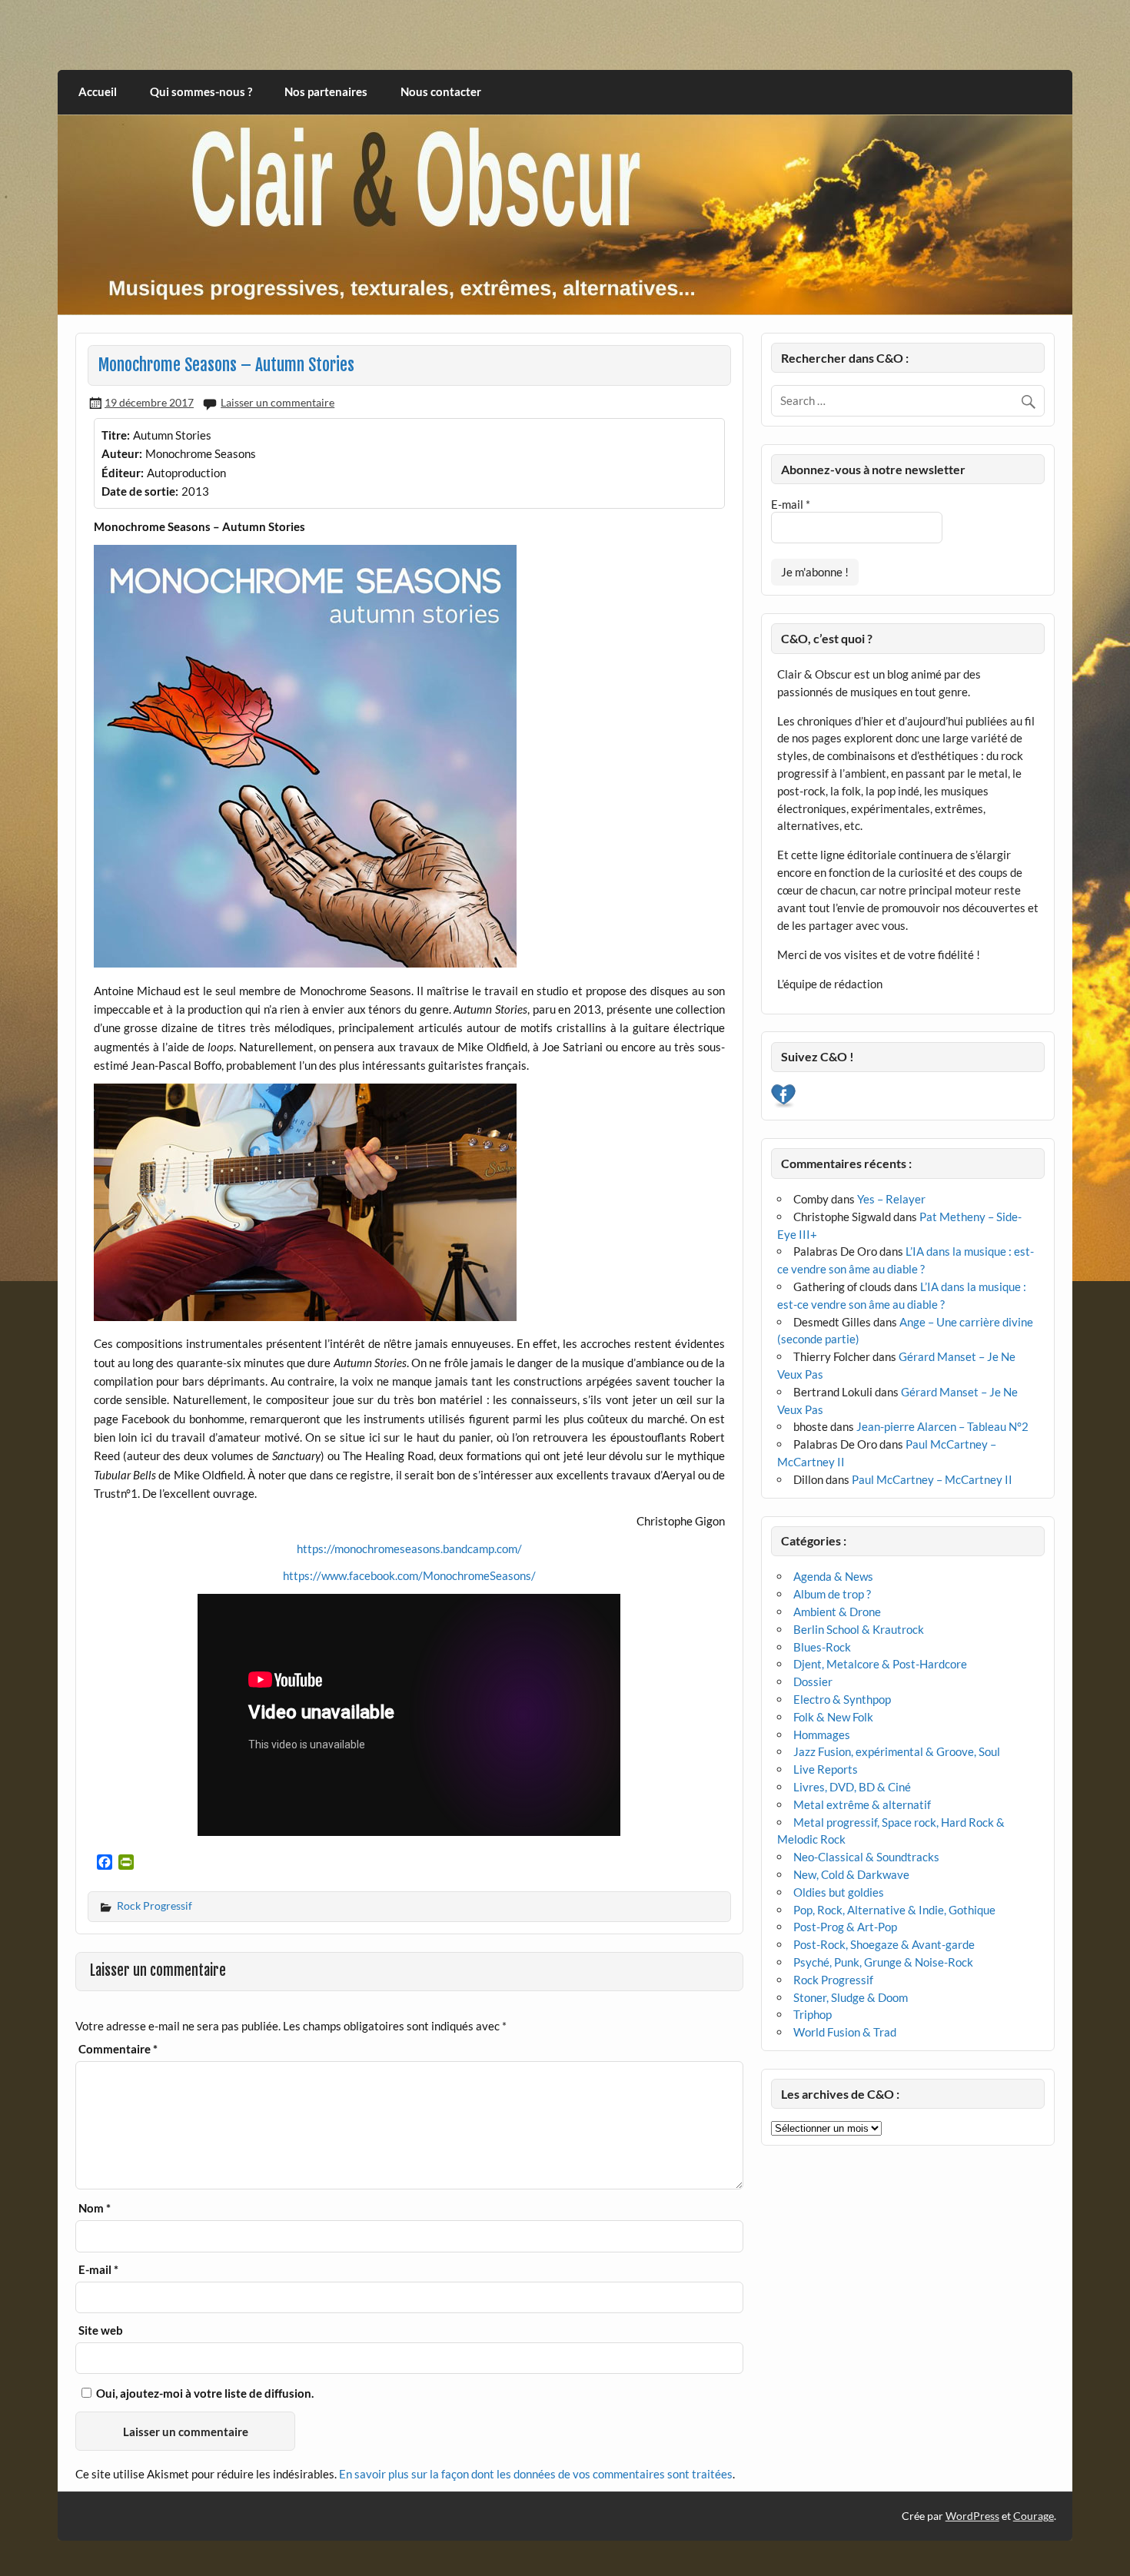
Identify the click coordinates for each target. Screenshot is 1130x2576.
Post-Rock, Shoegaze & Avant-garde (884, 1944)
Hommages (822, 1734)
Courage (1034, 2516)
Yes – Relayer (891, 1199)
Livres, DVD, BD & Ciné (852, 1787)
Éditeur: (123, 473)
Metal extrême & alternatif (862, 1804)
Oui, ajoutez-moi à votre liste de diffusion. (204, 2393)
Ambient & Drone (837, 1612)
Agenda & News (833, 1576)
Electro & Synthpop (842, 1699)
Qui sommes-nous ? (201, 91)
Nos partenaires (326, 91)
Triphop (813, 2014)
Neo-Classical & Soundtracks (866, 1857)
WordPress (972, 2516)
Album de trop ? (832, 1594)
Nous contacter (441, 91)
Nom (95, 2208)
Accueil (98, 91)
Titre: (116, 435)
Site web (101, 2330)
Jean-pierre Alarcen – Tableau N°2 (942, 1426)
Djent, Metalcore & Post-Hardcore (880, 1664)
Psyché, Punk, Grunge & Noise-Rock (883, 1962)
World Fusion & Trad (845, 2032)
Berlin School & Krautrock (859, 1629)
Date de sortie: (140, 491)
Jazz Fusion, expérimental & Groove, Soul (897, 1751)
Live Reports (826, 1769)
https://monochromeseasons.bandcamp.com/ (409, 1549)
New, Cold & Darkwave (851, 1874)
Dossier (813, 1681)
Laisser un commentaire (278, 402)
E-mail (98, 2270)
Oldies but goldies (839, 1892)
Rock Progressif (155, 1905)
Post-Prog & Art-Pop (845, 1927)
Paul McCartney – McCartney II (932, 1479)
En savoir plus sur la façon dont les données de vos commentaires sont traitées (536, 2474)
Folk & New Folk (833, 1717)
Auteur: (122, 453)
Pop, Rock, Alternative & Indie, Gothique (894, 1910)
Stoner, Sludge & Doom (851, 1997)
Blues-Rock (822, 1647)
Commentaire (118, 2049)
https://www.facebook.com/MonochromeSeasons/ (409, 1575)
